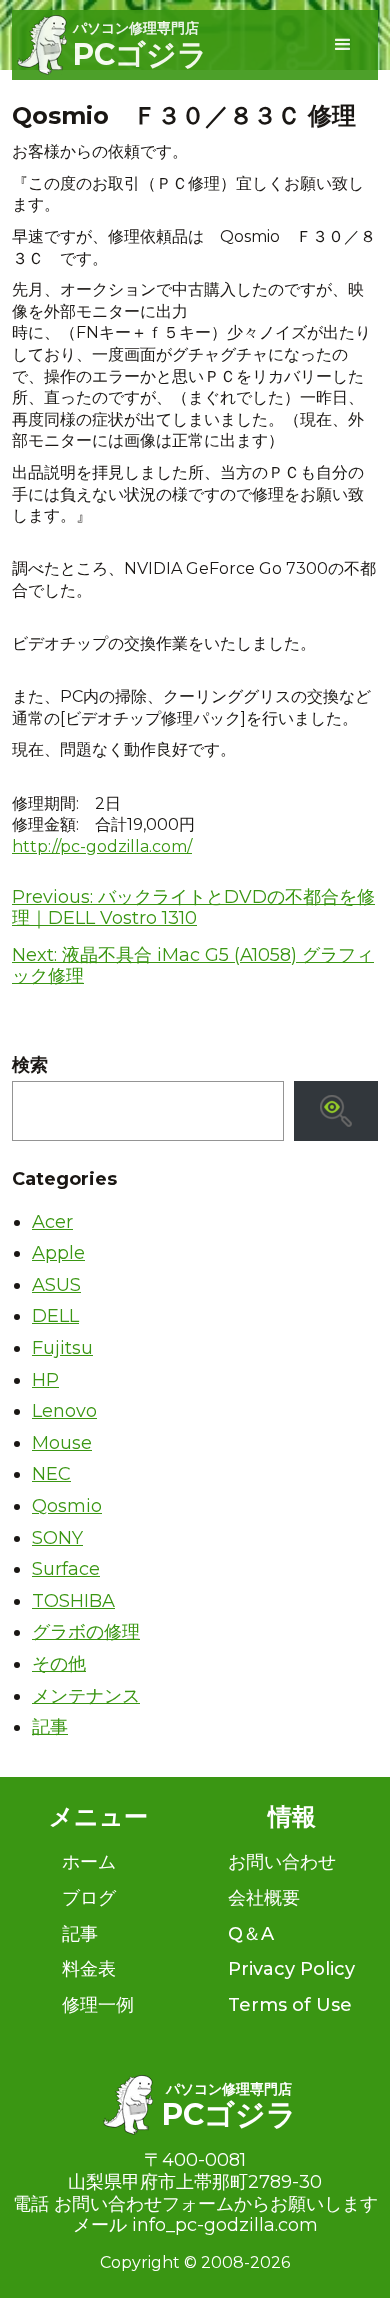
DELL (55, 1316)
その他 (59, 1664)
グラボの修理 (86, 1632)
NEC (51, 1474)
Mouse (62, 1443)
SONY (57, 1538)
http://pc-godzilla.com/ (102, 846)
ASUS (56, 1285)
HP (45, 1380)
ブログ (89, 1898)
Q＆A (251, 1934)
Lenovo (64, 1411)
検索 (30, 1065)
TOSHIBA (73, 1601)
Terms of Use (290, 2005)
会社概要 (264, 1898)
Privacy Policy (291, 1969)
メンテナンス (86, 1696)
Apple (58, 1253)
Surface (66, 1569)
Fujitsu (62, 1348)
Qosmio (67, 1506)
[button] (343, 45)
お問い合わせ (282, 1862)
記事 (50, 1727)
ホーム (89, 1862)
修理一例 (98, 2005)
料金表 (89, 1969)
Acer (52, 1222)
